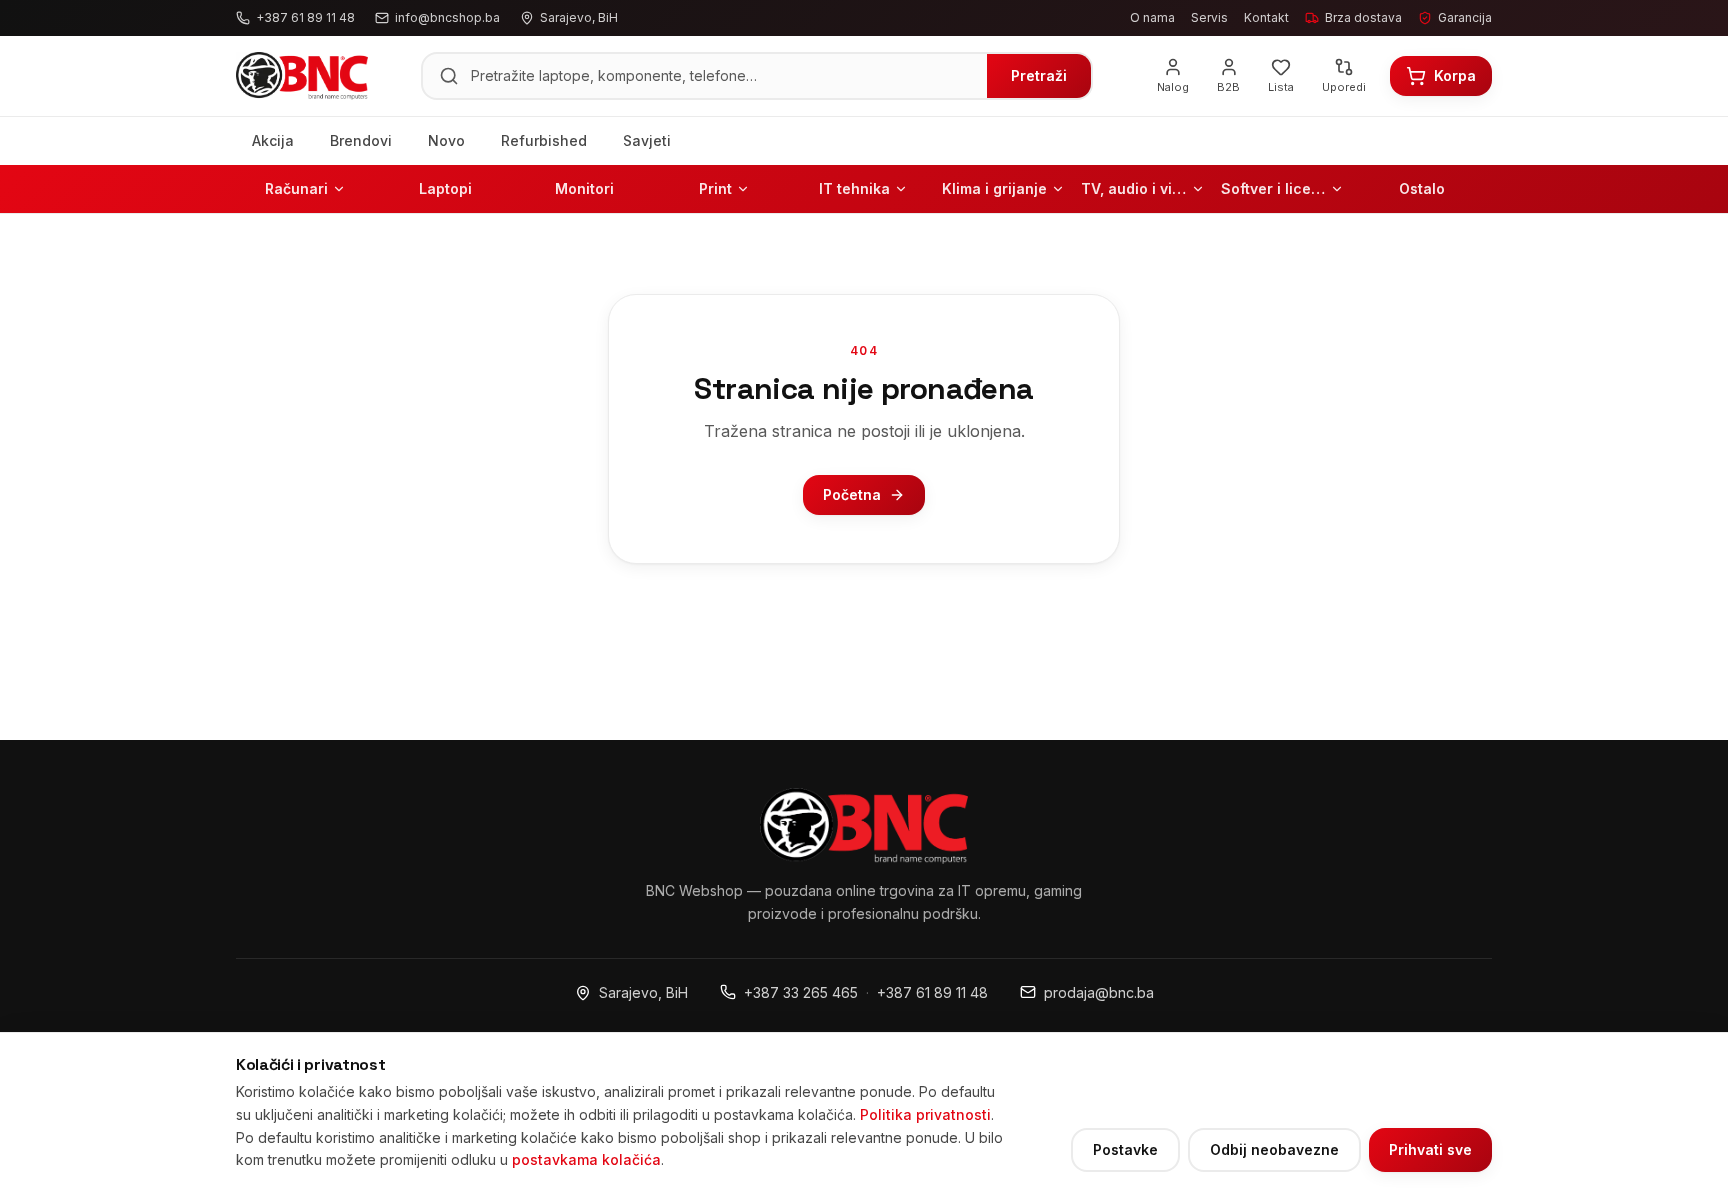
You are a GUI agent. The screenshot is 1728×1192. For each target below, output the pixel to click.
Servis (1209, 17)
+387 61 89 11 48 (932, 992)
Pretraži (1039, 75)
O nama (1152, 17)
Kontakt (1266, 17)
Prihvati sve (1430, 1149)
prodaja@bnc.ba (1099, 992)
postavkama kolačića (586, 1159)
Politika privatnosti (925, 1114)
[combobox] (723, 76)
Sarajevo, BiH (643, 992)
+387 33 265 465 (801, 992)
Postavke (1125, 1149)
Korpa (1455, 75)
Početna (852, 494)
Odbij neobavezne (1274, 1149)
